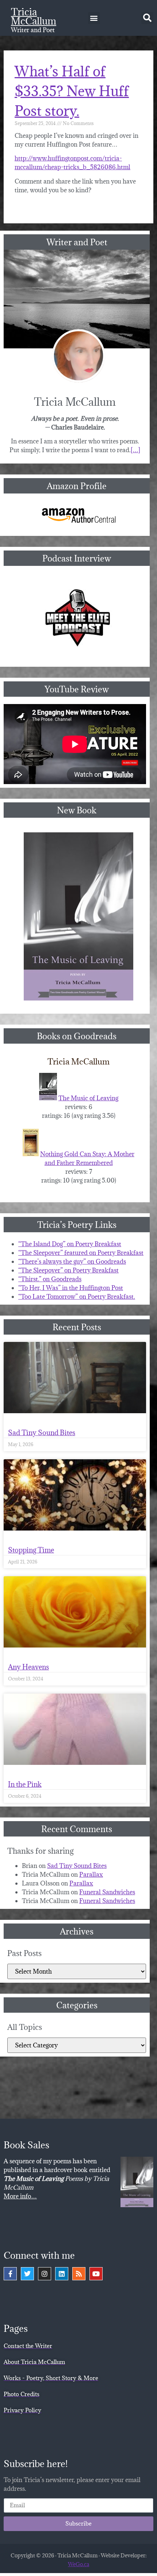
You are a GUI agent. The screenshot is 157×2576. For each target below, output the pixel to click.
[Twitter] (27, 2274)
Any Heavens (28, 1667)
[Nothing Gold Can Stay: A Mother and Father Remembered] (31, 1154)
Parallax (91, 1875)
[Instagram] (45, 2274)
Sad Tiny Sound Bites (42, 1433)
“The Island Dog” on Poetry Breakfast (70, 1244)
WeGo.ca (78, 2564)
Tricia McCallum (34, 16)
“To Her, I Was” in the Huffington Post (71, 1288)
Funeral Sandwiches (107, 1892)
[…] (135, 450)
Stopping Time (31, 1550)
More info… (20, 2196)
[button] (94, 18)
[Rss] (79, 2274)
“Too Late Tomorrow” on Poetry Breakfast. (77, 1297)
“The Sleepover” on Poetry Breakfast (68, 1270)
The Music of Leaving (88, 1098)
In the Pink (25, 1784)
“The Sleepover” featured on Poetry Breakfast (81, 1253)
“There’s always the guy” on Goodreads (72, 1261)
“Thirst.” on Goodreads (50, 1279)
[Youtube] (96, 2274)
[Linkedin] (62, 2274)
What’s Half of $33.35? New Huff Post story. (72, 91)
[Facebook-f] (10, 2274)
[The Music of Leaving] (48, 1098)
